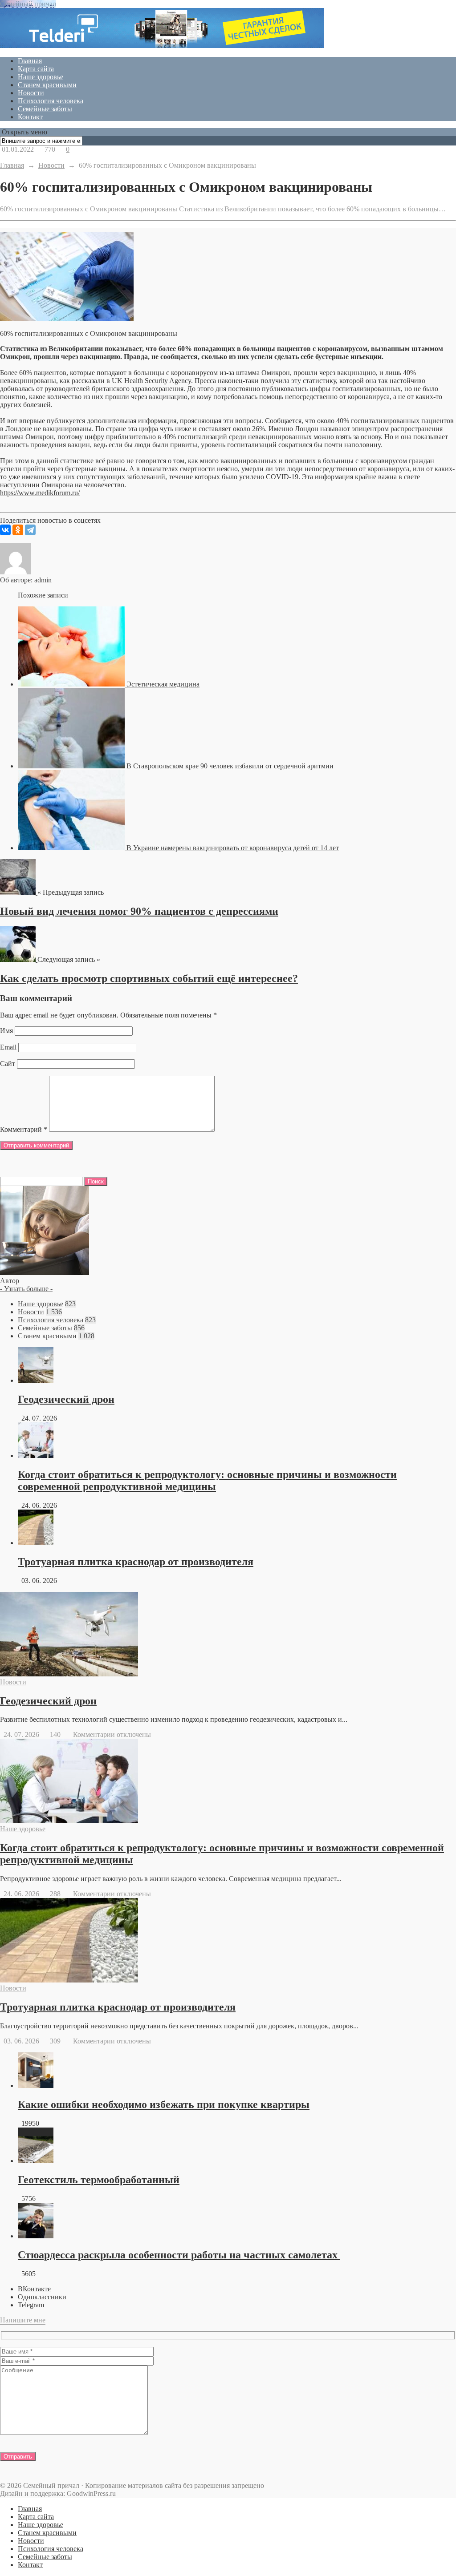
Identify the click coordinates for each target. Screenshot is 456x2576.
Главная (30, 61)
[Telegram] (30, 530)
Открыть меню (24, 132)
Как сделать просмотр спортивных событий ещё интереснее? (149, 978)
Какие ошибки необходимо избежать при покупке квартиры (164, 2104)
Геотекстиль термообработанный (99, 2180)
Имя (6, 1031)
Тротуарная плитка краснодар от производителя (136, 1562)
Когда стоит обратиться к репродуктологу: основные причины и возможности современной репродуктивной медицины (207, 1480)
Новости (31, 93)
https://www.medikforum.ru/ (40, 493)
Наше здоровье (41, 77)
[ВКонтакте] (5, 530)
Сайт (8, 1064)
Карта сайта (36, 69)
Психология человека (51, 101)
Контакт (30, 117)
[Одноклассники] (18, 530)
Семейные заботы (45, 109)
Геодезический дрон (66, 1399)
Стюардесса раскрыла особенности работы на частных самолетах (179, 2255)
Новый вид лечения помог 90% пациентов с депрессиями (139, 911)
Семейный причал (28, 4)
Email (8, 1047)
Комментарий (24, 1129)
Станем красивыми (47, 85)
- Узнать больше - (26, 1289)
